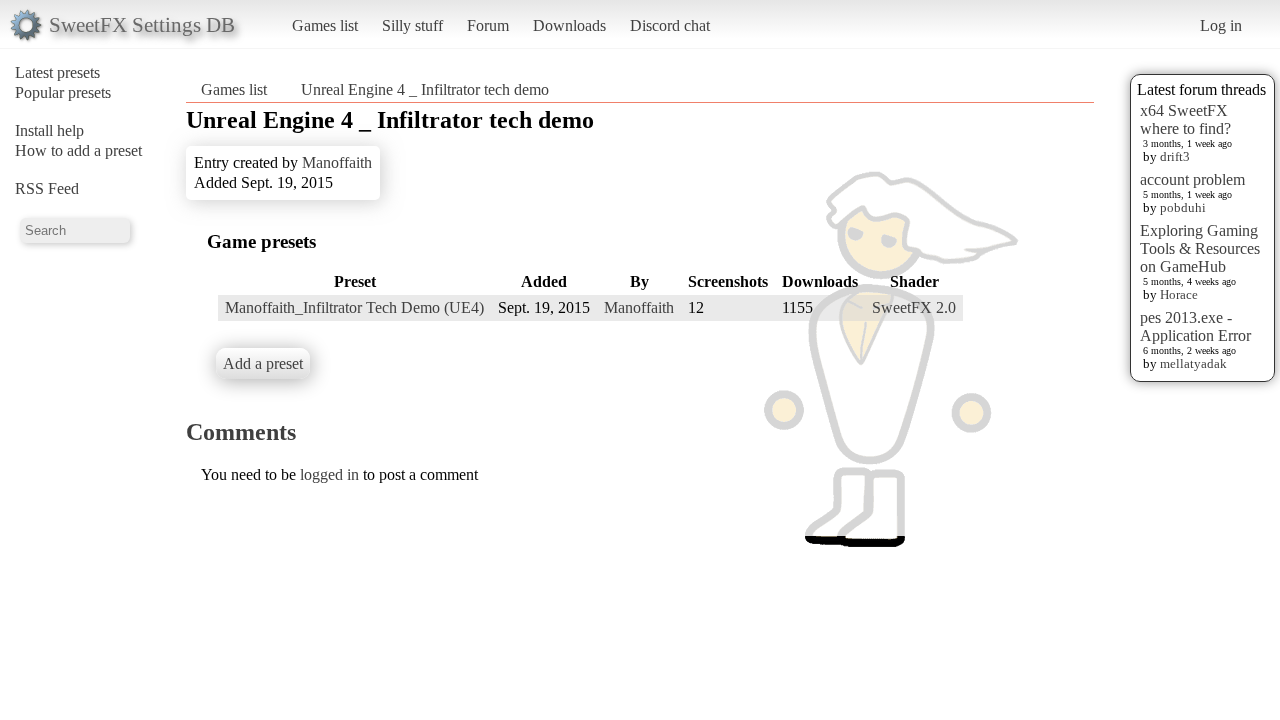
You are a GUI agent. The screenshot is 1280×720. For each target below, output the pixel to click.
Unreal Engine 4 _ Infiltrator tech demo (425, 89)
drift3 (1175, 156)
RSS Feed (47, 188)
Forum (488, 25)
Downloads (569, 25)
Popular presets (63, 92)
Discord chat (670, 25)
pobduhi (1183, 207)
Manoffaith (337, 162)
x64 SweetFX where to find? (1185, 119)
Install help (49, 130)
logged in (329, 474)
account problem (1192, 179)
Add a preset (263, 363)
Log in (1221, 25)
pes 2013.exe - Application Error (1195, 326)
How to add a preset (78, 150)
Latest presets (57, 72)
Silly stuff (412, 25)
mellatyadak (1193, 363)
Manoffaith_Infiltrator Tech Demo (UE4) (354, 307)
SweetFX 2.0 (914, 307)
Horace (1179, 294)
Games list (325, 25)
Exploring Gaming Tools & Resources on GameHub (1200, 248)
